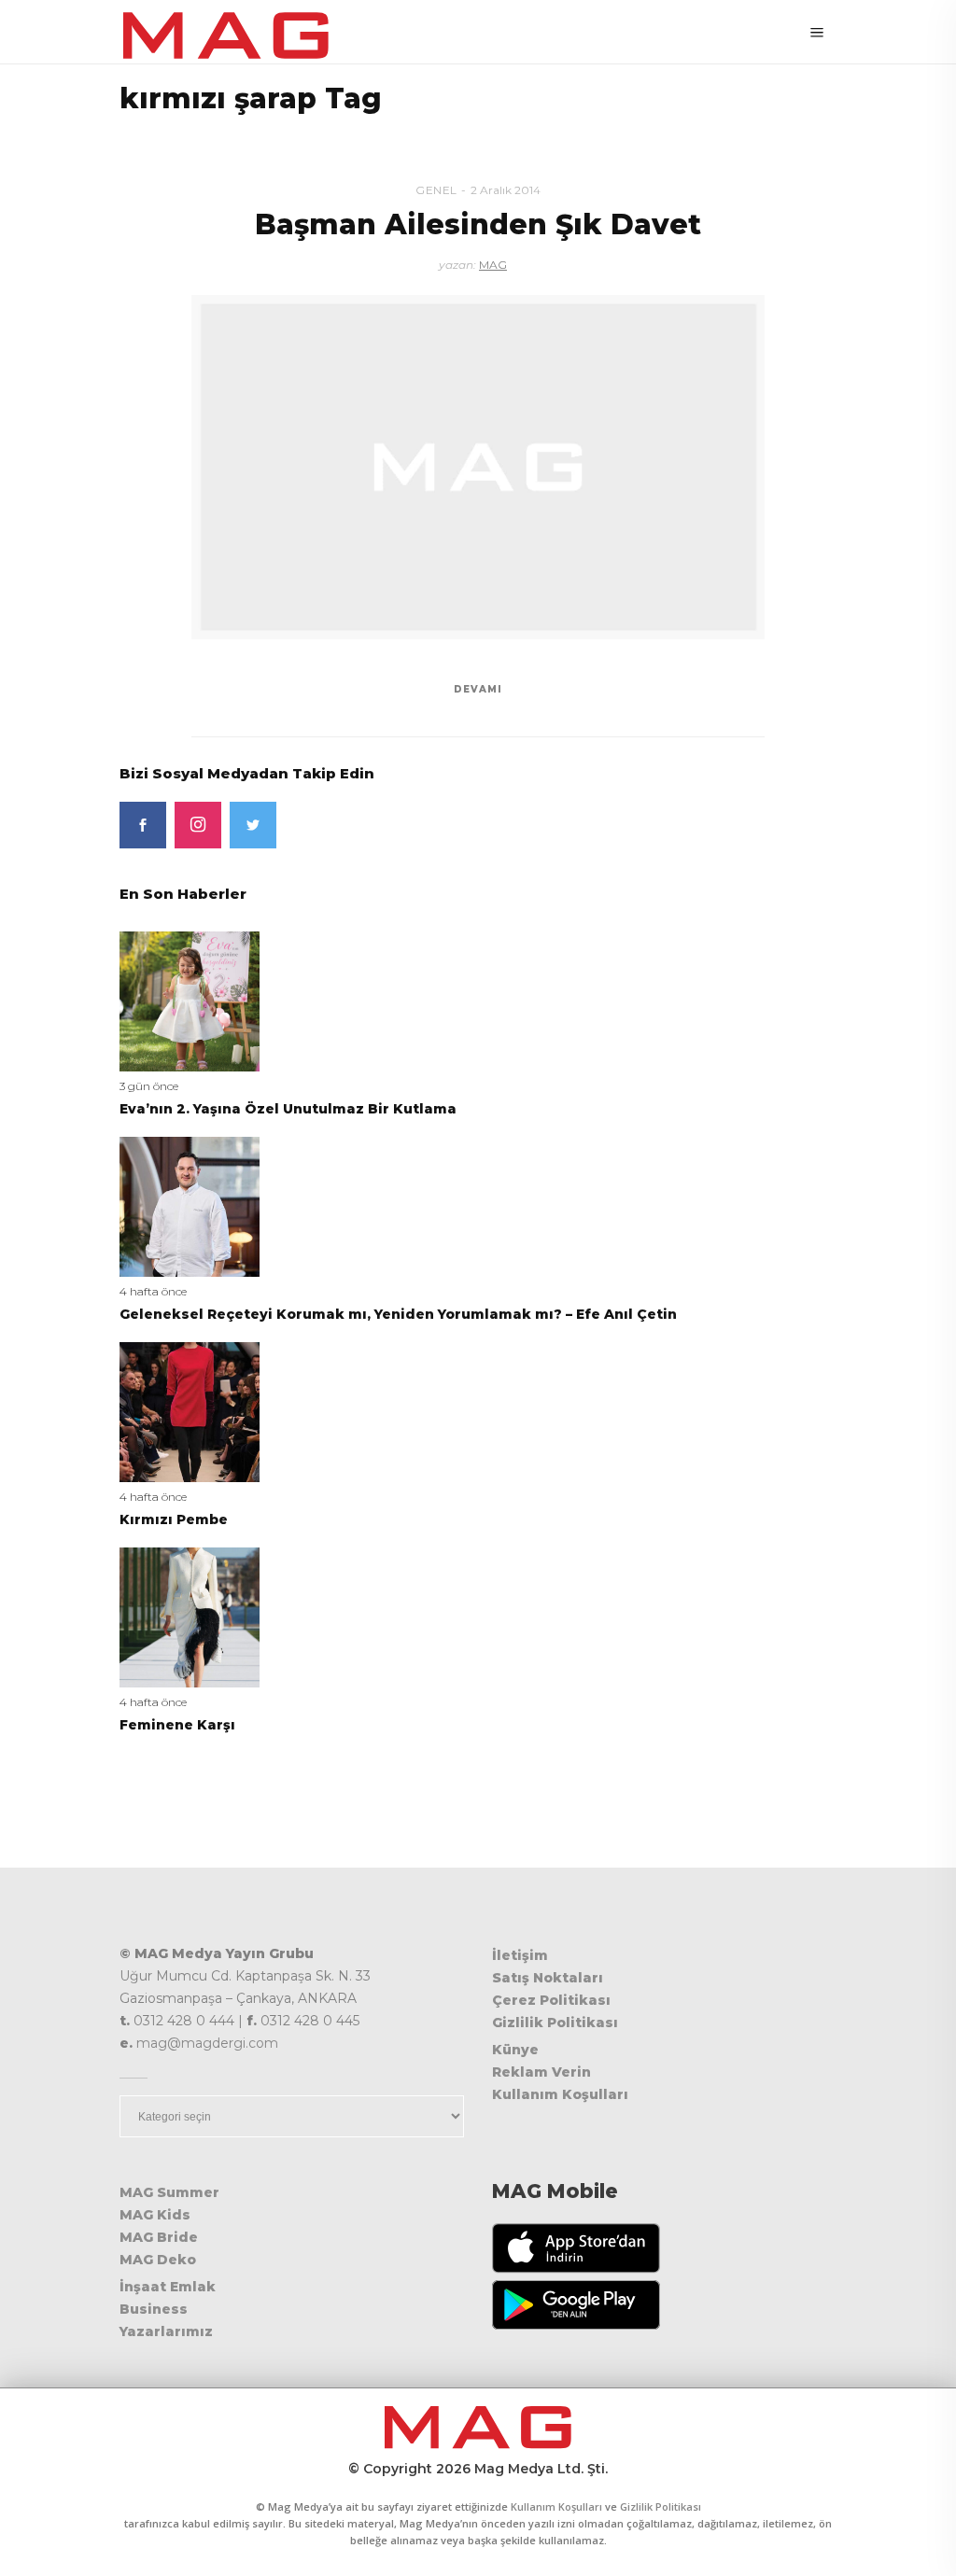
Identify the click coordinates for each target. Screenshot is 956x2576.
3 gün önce (149, 1086)
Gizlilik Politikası (555, 2023)
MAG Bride (159, 2237)
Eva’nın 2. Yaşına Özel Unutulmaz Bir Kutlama (288, 1109)
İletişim (520, 1955)
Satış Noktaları (548, 1978)
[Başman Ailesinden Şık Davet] (478, 467)
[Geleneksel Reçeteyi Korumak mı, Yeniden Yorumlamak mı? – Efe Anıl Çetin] (190, 1205)
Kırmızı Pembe (174, 1519)
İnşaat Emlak (168, 2287)
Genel (436, 190)
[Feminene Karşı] (190, 1616)
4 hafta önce (153, 1291)
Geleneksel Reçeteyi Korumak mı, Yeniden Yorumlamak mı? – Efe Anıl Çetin (398, 1314)
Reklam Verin (541, 2072)
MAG (493, 265)
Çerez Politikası (551, 2000)
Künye (515, 2050)
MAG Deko (158, 2260)
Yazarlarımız (166, 2331)
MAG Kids (155, 2215)
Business (154, 2309)
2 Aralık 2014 (506, 190)
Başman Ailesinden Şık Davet (478, 224)
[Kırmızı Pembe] (190, 1411)
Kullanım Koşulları (560, 2094)
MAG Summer (169, 2192)
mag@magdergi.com (207, 2043)
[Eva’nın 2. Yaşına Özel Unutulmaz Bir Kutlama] (190, 1000)
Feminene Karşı (177, 1725)
